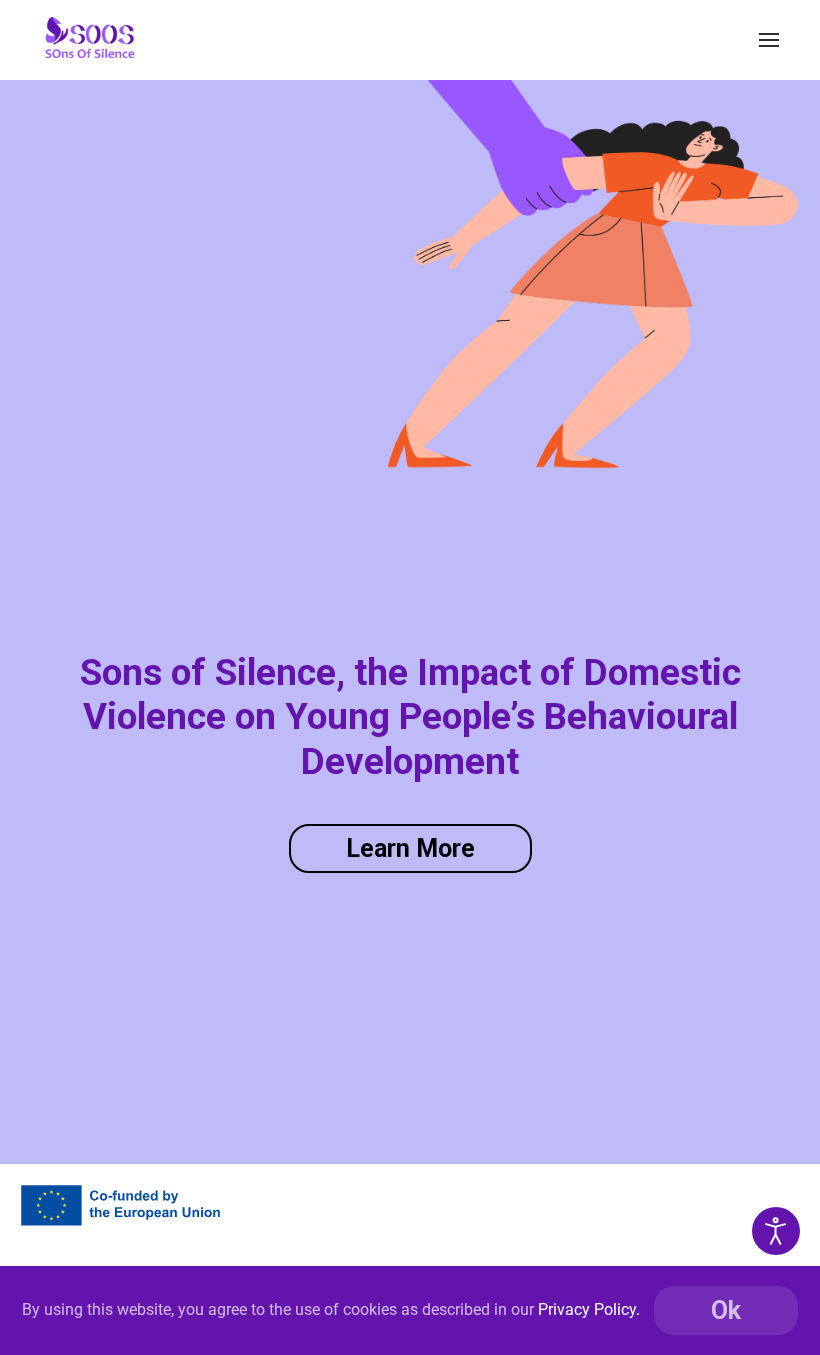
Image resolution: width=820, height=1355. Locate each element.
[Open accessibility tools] (776, 1231)
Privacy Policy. (589, 1309)
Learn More (410, 848)
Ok (726, 1310)
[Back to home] (90, 40)
